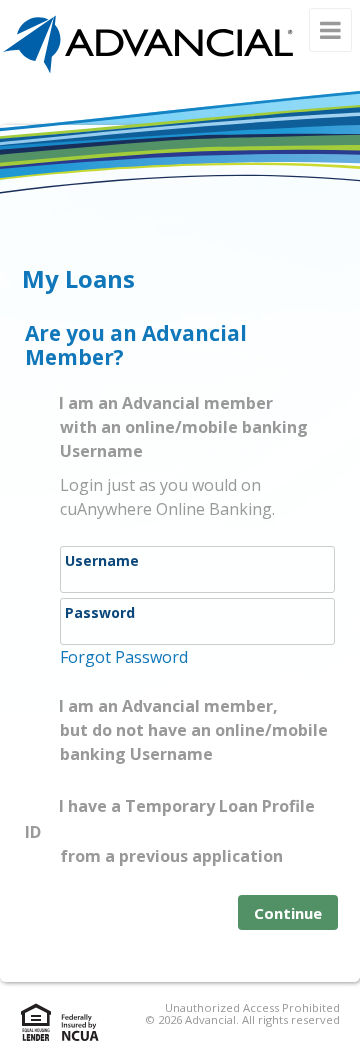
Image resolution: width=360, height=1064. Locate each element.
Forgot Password (124, 657)
